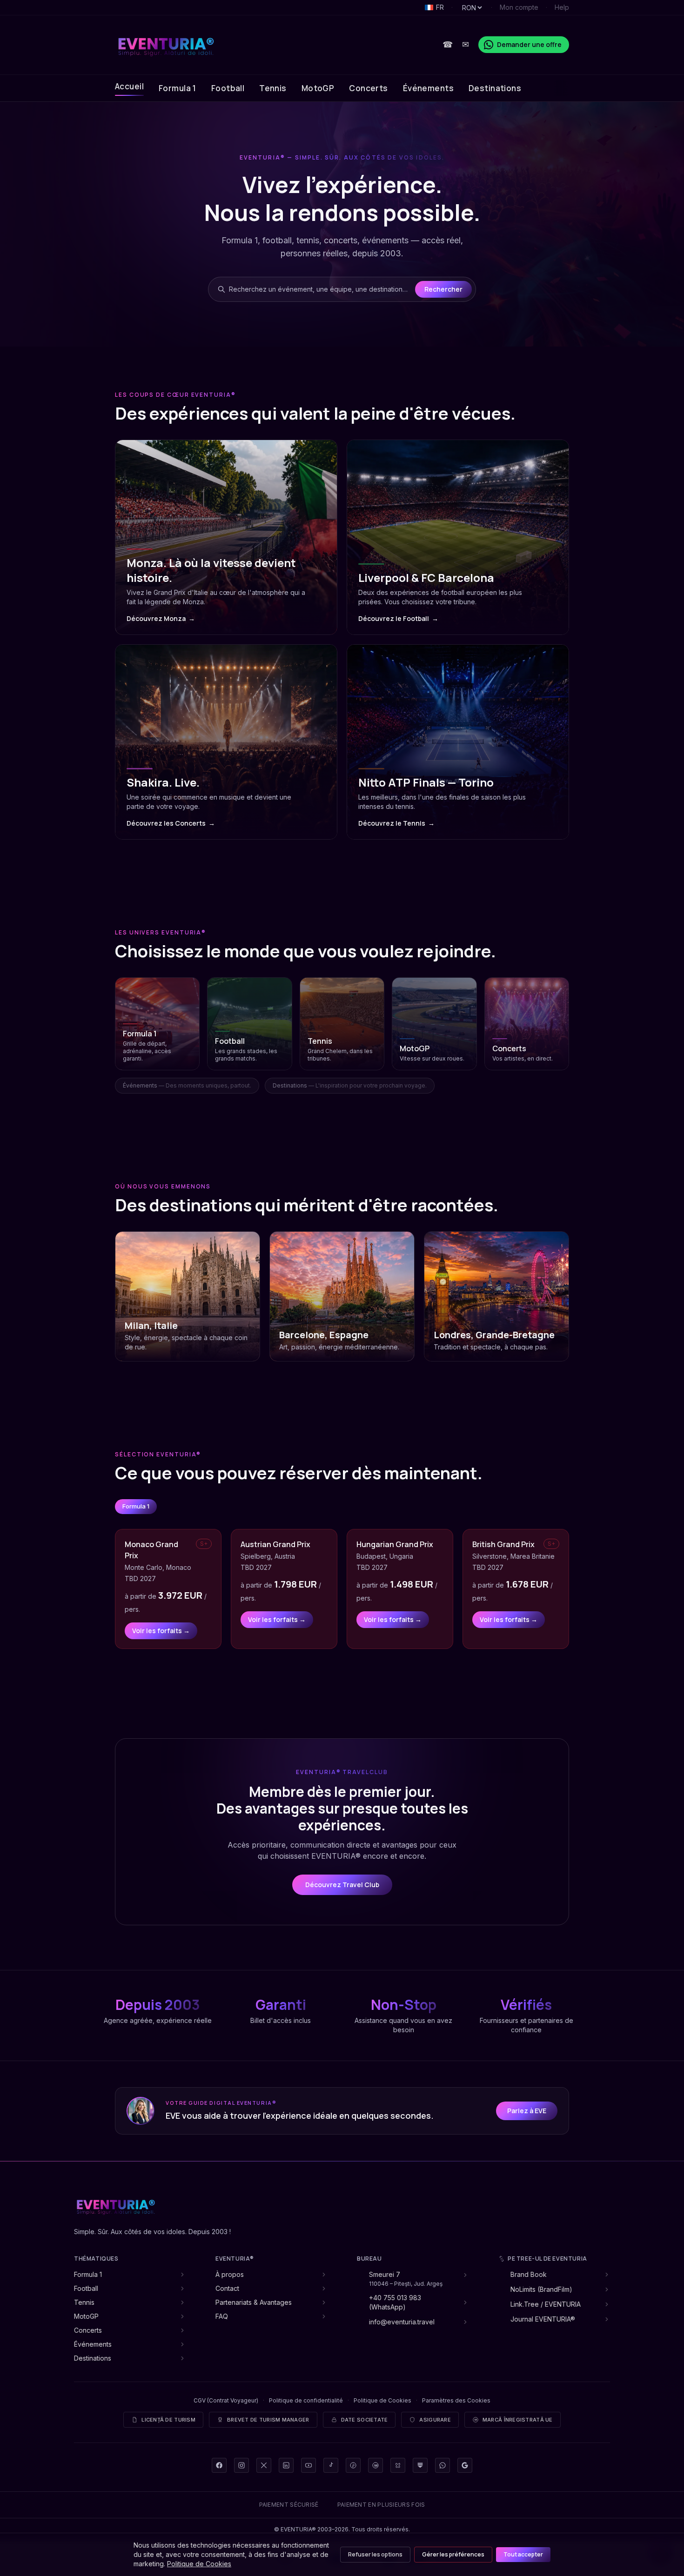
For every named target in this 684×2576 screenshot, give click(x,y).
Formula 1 (178, 88)
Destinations (495, 88)
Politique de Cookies (382, 2400)
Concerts (368, 88)
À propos (230, 2274)
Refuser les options (375, 2554)
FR (440, 7)
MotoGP (318, 88)
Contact (227, 2288)
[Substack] (420, 2465)
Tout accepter (523, 2554)
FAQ (222, 2316)
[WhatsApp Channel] (443, 2465)
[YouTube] (308, 2465)
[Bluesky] (398, 2465)
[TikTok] (331, 2465)
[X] (264, 2465)
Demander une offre (529, 44)
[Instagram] (241, 2465)
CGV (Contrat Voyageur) (226, 2400)
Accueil (129, 86)
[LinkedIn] (286, 2465)
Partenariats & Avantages (254, 2302)
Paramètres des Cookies (456, 2400)
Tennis (273, 88)
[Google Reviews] (465, 2465)
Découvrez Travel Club (342, 1885)
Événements (428, 88)
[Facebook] (219, 2465)
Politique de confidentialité (306, 2400)
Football (228, 88)
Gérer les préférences (453, 2554)
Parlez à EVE (527, 2111)
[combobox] (320, 289)
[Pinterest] (353, 2465)
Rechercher (443, 289)
